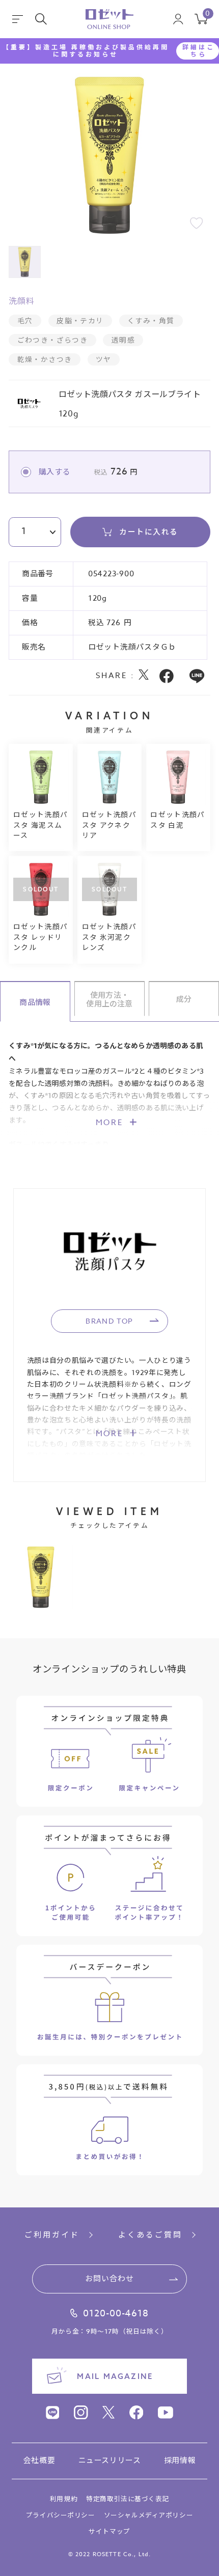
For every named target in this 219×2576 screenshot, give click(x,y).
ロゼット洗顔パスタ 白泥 (178, 820)
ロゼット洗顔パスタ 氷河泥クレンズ (109, 937)
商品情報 (35, 1002)
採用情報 (180, 2461)
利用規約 (64, 2499)
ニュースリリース (110, 2461)
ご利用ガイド (52, 2235)
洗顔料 (21, 301)
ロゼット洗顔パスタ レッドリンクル (41, 937)
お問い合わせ (110, 2279)
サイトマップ (109, 2531)
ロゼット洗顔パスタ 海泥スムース (41, 825)
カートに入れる (148, 531)
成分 (184, 999)
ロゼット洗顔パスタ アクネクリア (109, 825)
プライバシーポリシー (61, 2515)
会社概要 (39, 2461)
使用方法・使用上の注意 (109, 999)
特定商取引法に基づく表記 (128, 2499)
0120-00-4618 (116, 2314)
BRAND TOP (109, 1321)
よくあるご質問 (150, 2235)
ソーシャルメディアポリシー (148, 2515)
